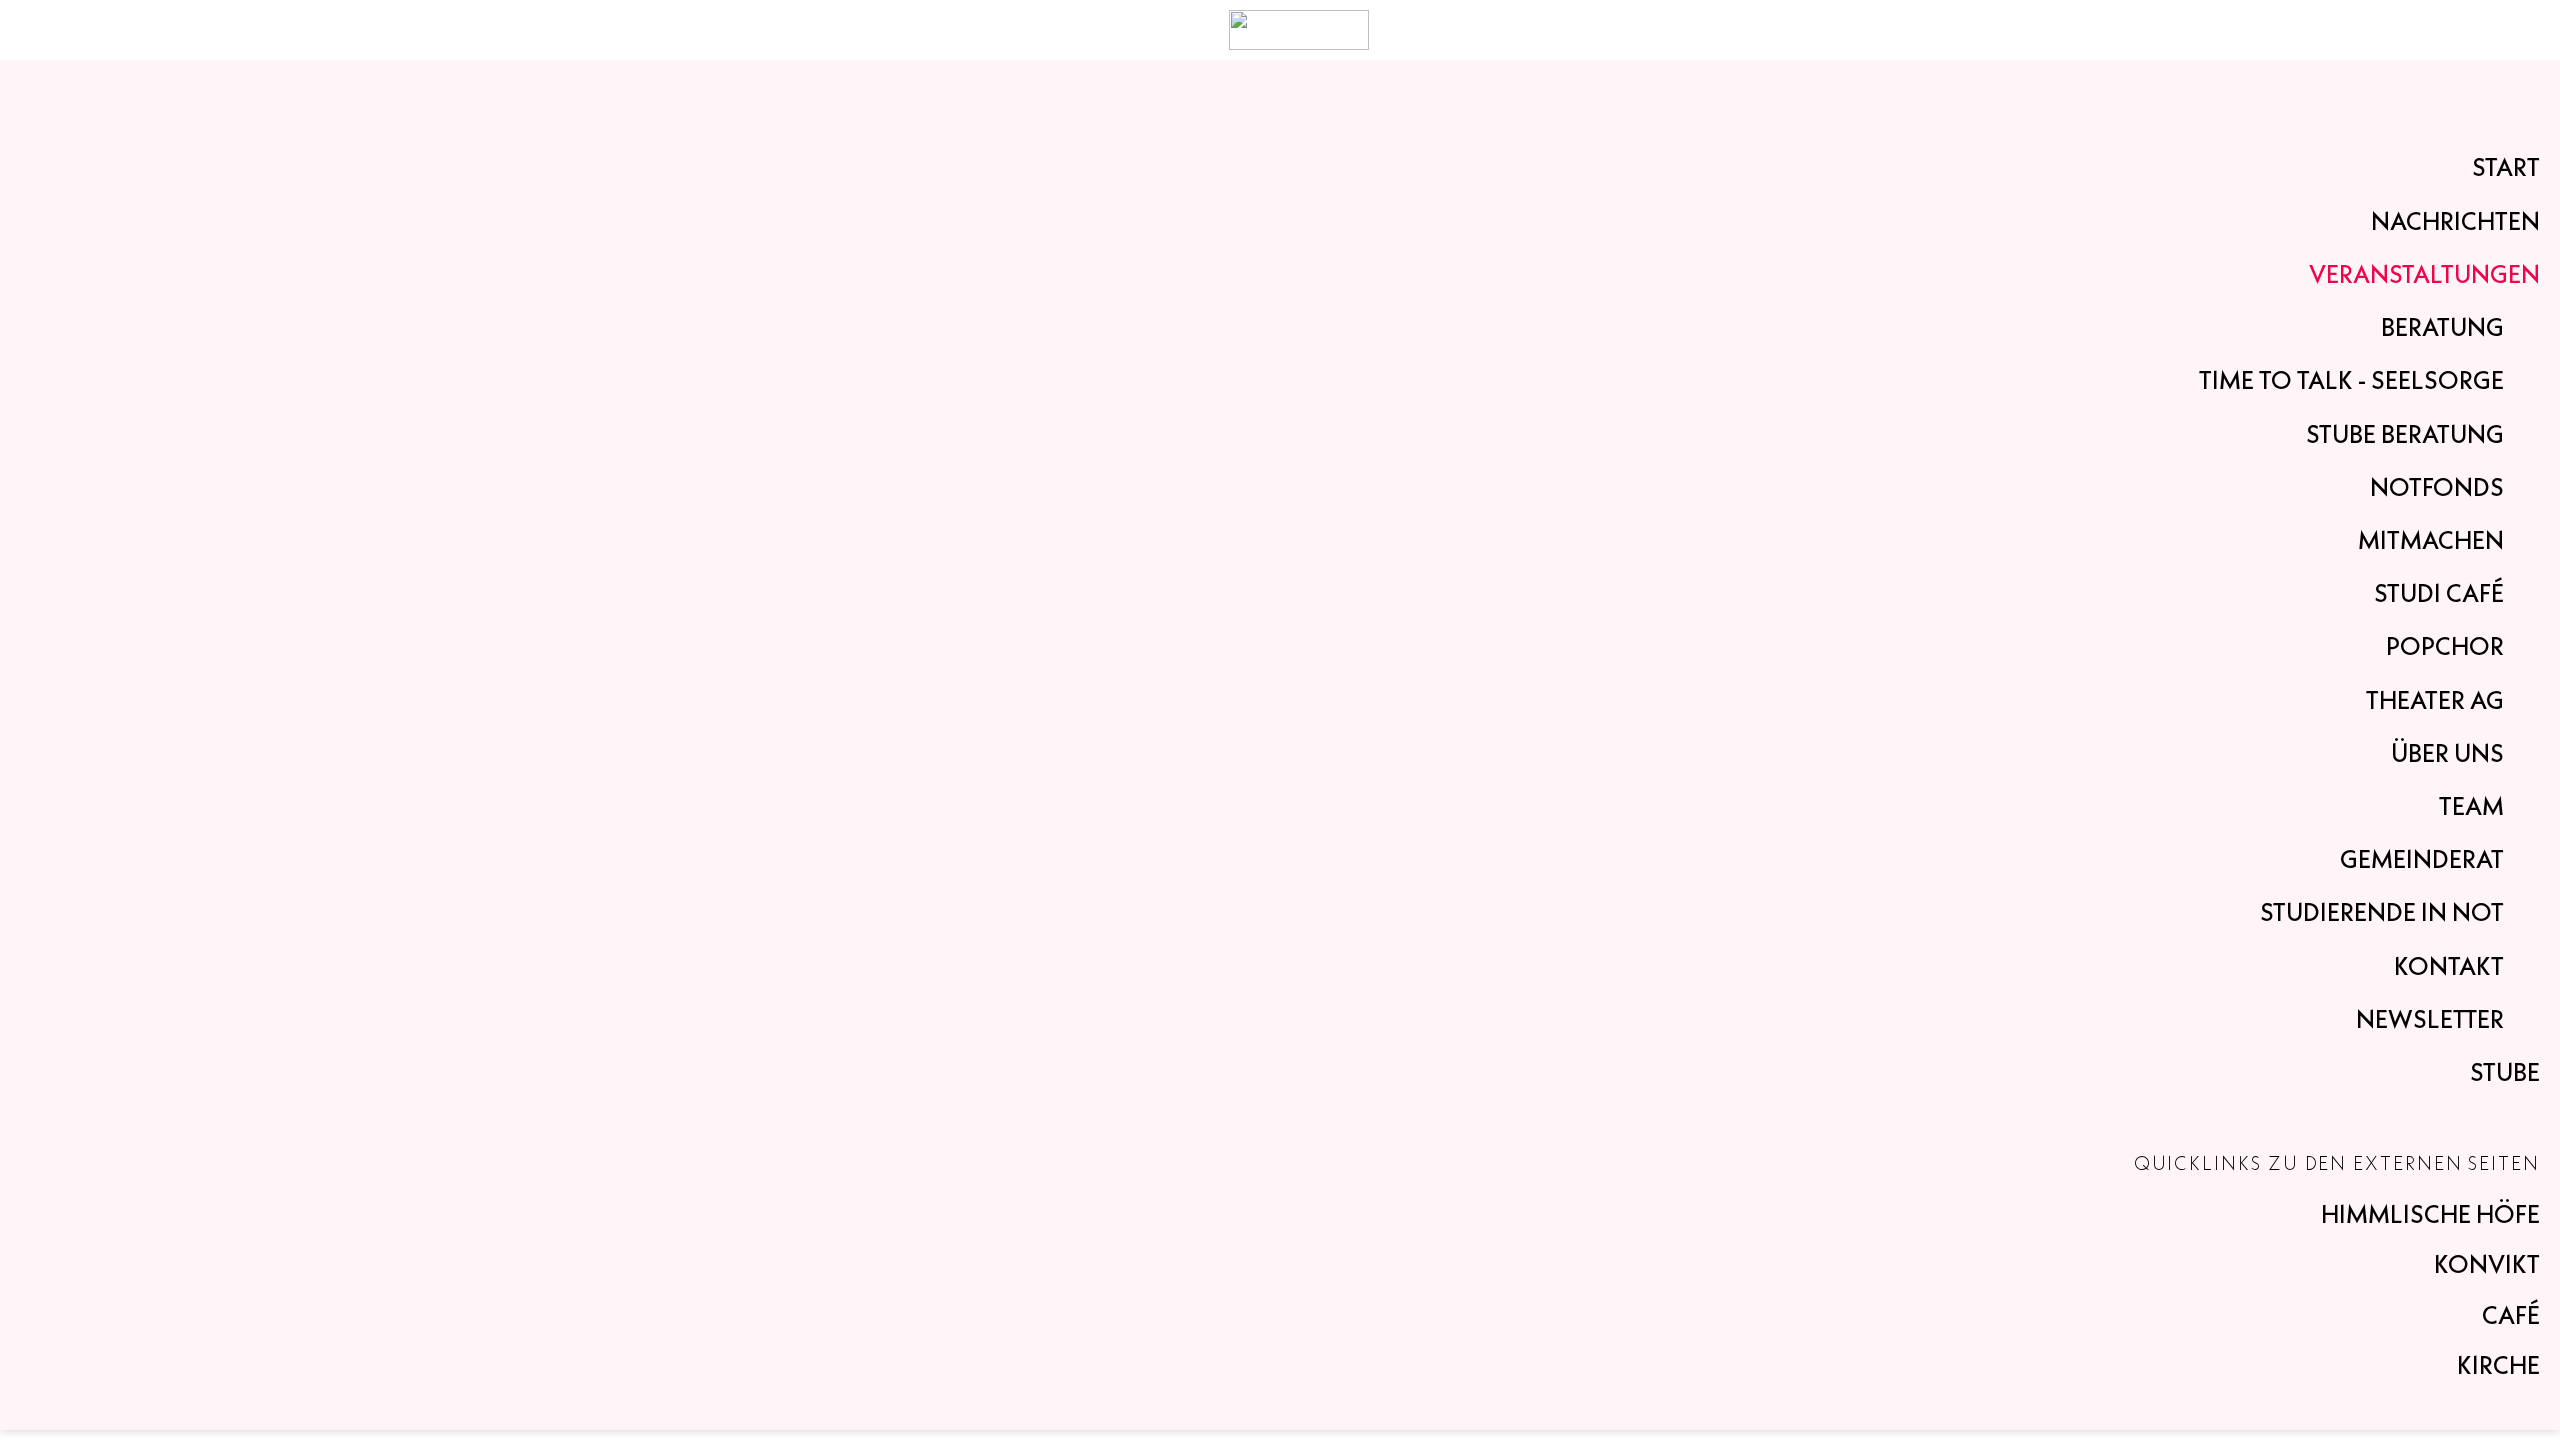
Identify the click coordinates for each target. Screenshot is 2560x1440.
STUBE (2505, 1072)
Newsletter (2430, 1019)
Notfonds (2437, 487)
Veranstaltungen (2424, 274)
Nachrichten (2455, 221)
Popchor (2445, 646)
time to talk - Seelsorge (2351, 380)
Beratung (2442, 327)
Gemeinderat (2422, 859)
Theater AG (2435, 700)
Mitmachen (2431, 540)
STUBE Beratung (2405, 434)
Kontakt (2449, 966)
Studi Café (2439, 593)
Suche (2483, 30)
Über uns (2447, 753)
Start (2506, 167)
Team (2471, 806)
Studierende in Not (2382, 912)
